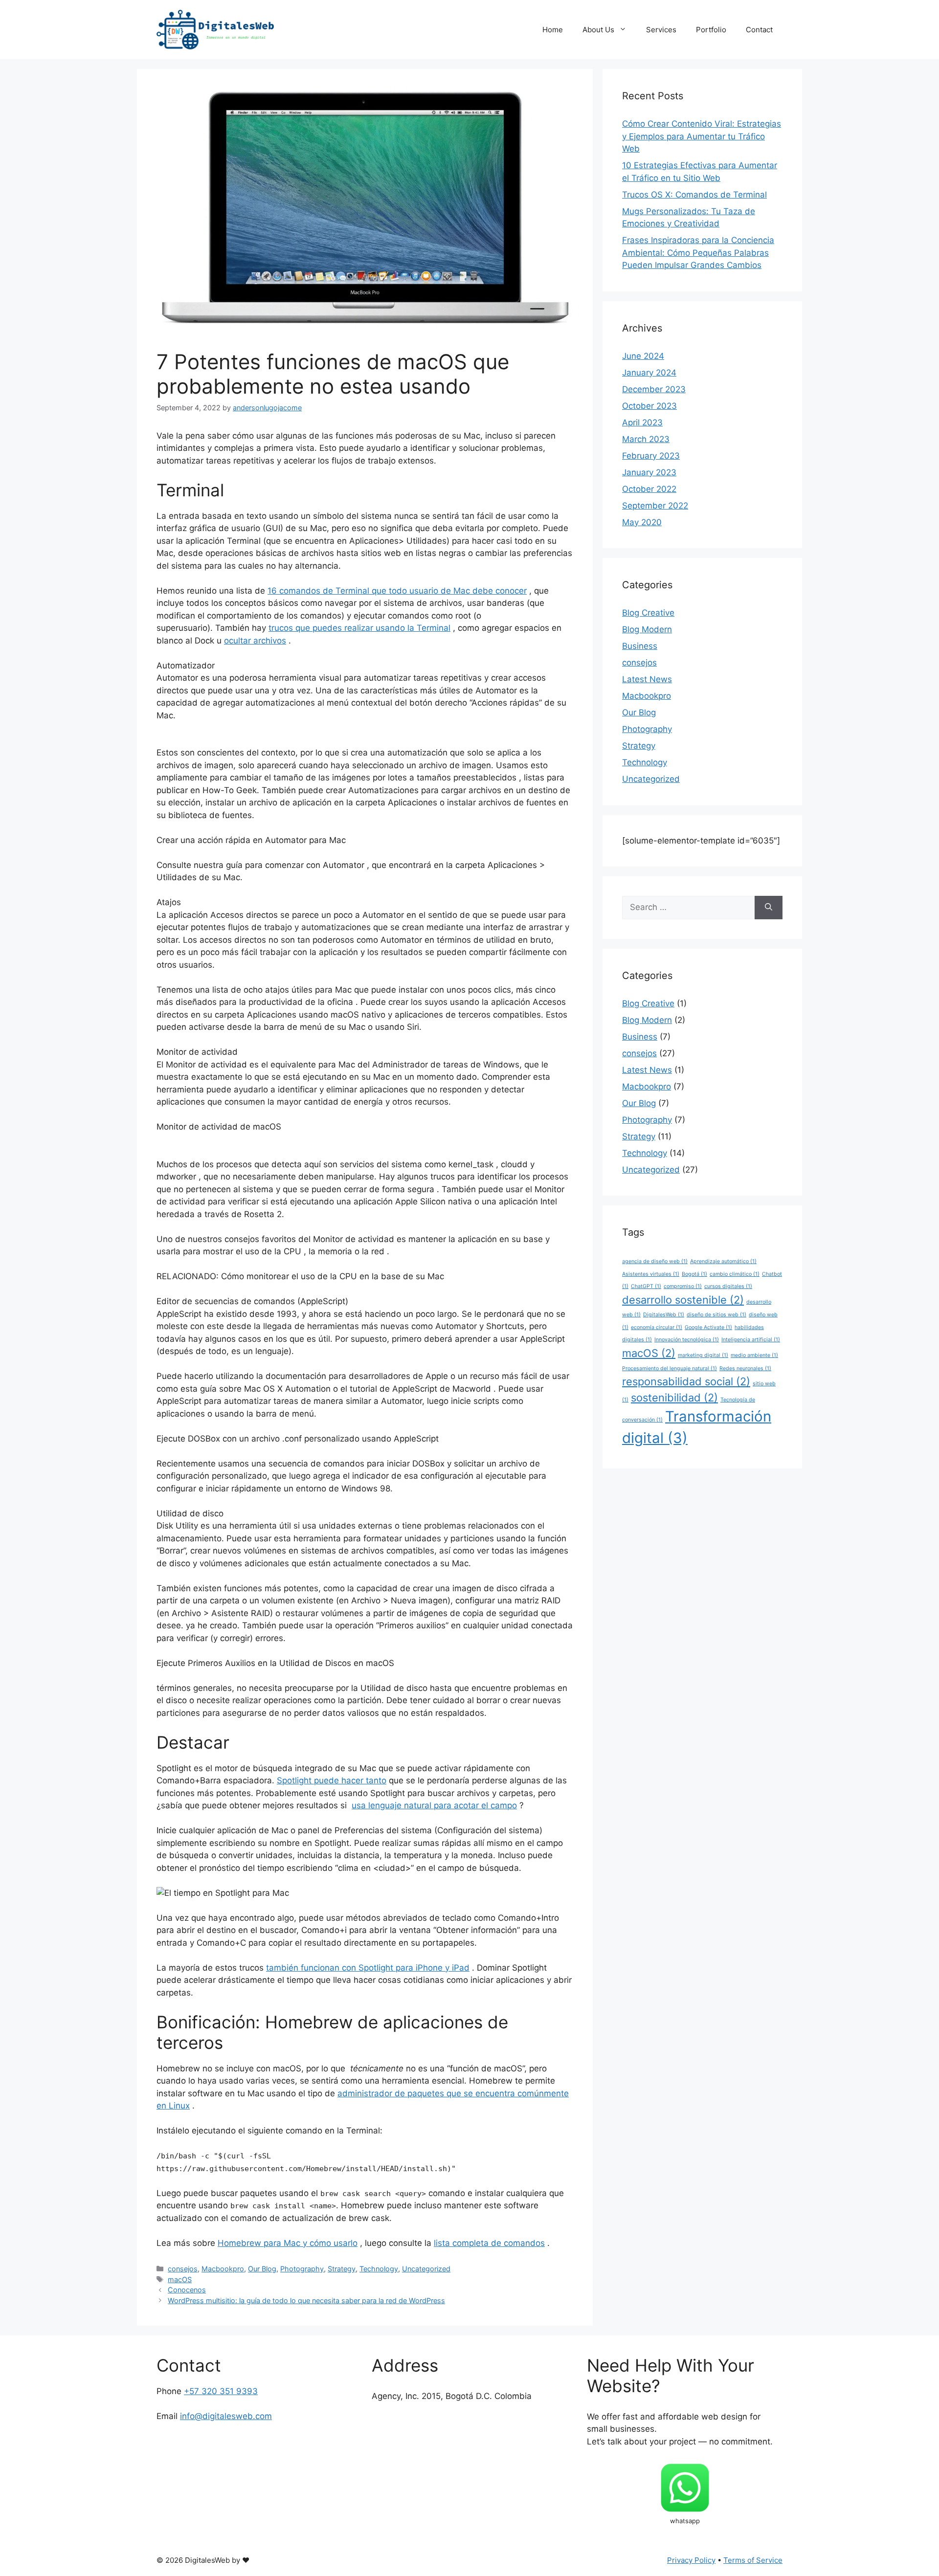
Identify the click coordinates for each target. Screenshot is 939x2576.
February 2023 (651, 456)
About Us (598, 30)
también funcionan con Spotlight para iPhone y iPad (368, 1968)
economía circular (657, 1327)
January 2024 (649, 373)
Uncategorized (426, 2269)
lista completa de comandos (489, 2243)
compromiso (683, 1286)
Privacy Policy (691, 2560)
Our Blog (262, 2269)
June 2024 (643, 356)
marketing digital (703, 1355)
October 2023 (649, 406)
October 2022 (649, 489)
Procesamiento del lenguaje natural (670, 1368)
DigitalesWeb (664, 1315)
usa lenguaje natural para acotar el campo (434, 1805)
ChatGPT (646, 1286)
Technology (379, 2269)
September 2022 (655, 506)
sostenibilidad (674, 1398)
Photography (302, 2269)
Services (661, 30)
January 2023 (649, 472)
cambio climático (735, 1274)
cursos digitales (728, 1286)
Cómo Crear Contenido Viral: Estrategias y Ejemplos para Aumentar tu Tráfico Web (702, 136)
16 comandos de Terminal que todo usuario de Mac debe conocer (397, 591)
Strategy (342, 2269)
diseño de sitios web (716, 1315)
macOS (180, 2279)
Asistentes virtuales (651, 1274)
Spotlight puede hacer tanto (332, 1780)
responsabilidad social (686, 1381)
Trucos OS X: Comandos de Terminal (694, 195)
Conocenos (187, 2290)
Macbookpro (223, 2269)
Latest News (647, 679)
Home (553, 30)
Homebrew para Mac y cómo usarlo (288, 2243)
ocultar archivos (255, 641)
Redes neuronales (745, 1368)
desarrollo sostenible (683, 1300)
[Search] (769, 908)
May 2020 (642, 522)
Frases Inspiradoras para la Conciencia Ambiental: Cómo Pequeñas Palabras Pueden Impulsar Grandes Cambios (698, 253)
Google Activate (708, 1327)
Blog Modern (647, 629)
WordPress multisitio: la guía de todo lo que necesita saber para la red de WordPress (306, 2300)
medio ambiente (754, 1355)
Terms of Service (753, 2560)
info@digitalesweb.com (226, 2416)
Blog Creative (648, 613)
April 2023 (642, 422)
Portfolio (711, 30)
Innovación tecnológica (687, 1340)
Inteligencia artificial (751, 1340)
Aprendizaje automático (723, 1261)
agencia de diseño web (655, 1261)
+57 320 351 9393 (221, 2391)
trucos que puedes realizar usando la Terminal (359, 628)
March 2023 (646, 439)
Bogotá (694, 1274)
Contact (759, 30)
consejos (183, 2269)
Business (640, 646)
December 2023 (654, 389)
